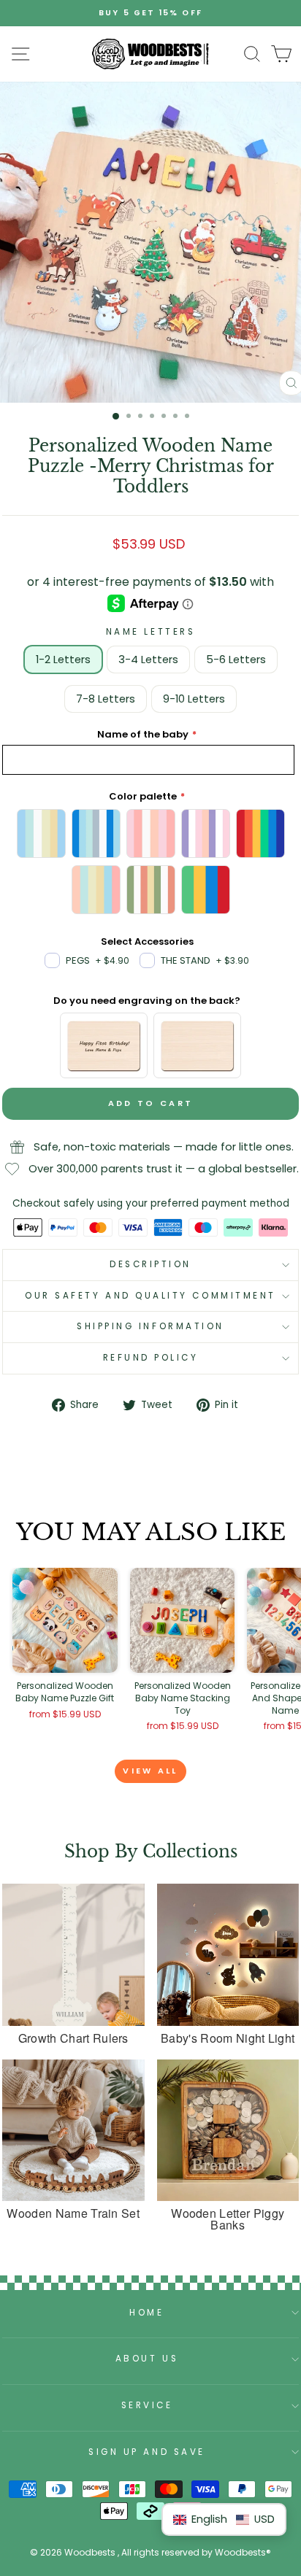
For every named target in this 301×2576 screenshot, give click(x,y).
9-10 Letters (194, 699)
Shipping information (150, 1326)
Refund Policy (151, 1358)
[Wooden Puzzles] (150, 54)
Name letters (150, 632)
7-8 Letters (106, 699)
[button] (224, 2519)
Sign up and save (147, 2452)
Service (147, 2405)
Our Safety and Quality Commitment (150, 1296)
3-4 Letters (148, 660)
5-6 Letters (236, 660)
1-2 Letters (63, 660)
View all (150, 1771)
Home (146, 2313)
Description (150, 1264)
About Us (147, 2359)
